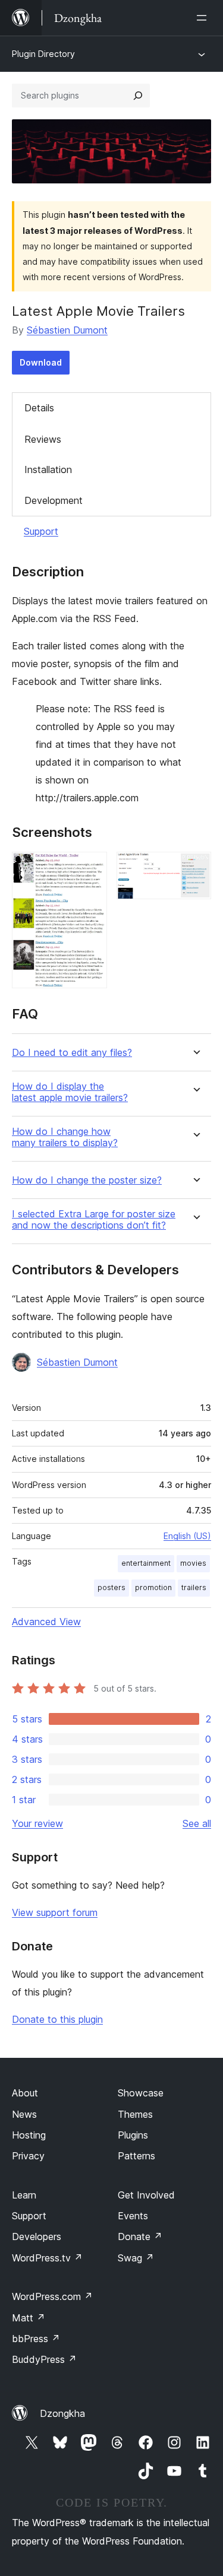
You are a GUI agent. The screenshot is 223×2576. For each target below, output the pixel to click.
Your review (37, 1823)
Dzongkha (62, 2413)
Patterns (136, 2156)
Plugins (133, 2135)
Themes (135, 2114)
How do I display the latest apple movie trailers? (70, 1092)
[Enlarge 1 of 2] (91, 868)
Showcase (141, 2093)
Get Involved (146, 2195)
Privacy (28, 2156)
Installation (48, 469)
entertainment (146, 1563)
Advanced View (46, 1622)
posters (111, 1587)
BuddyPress (44, 2359)
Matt (29, 2318)
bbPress (36, 2339)
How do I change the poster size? (87, 1180)
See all (197, 1823)
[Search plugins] (138, 96)
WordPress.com (52, 2296)
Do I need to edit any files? (72, 1053)
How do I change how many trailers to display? (65, 1137)
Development (54, 500)
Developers (37, 2236)
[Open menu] (204, 18)
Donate (140, 2236)
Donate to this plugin (57, 2019)
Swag (136, 2258)
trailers (194, 1587)
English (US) (187, 1536)
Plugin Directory (43, 54)
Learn (24, 2195)
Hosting (29, 2135)
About (25, 2093)
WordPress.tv (47, 2258)
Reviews (43, 439)
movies (193, 1563)
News (24, 2114)
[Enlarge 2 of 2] (195, 868)
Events (133, 2216)
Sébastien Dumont (67, 330)
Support (41, 531)
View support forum (55, 1912)
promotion (153, 1587)
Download (41, 362)
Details (39, 408)
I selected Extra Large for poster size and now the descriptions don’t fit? (94, 1220)
